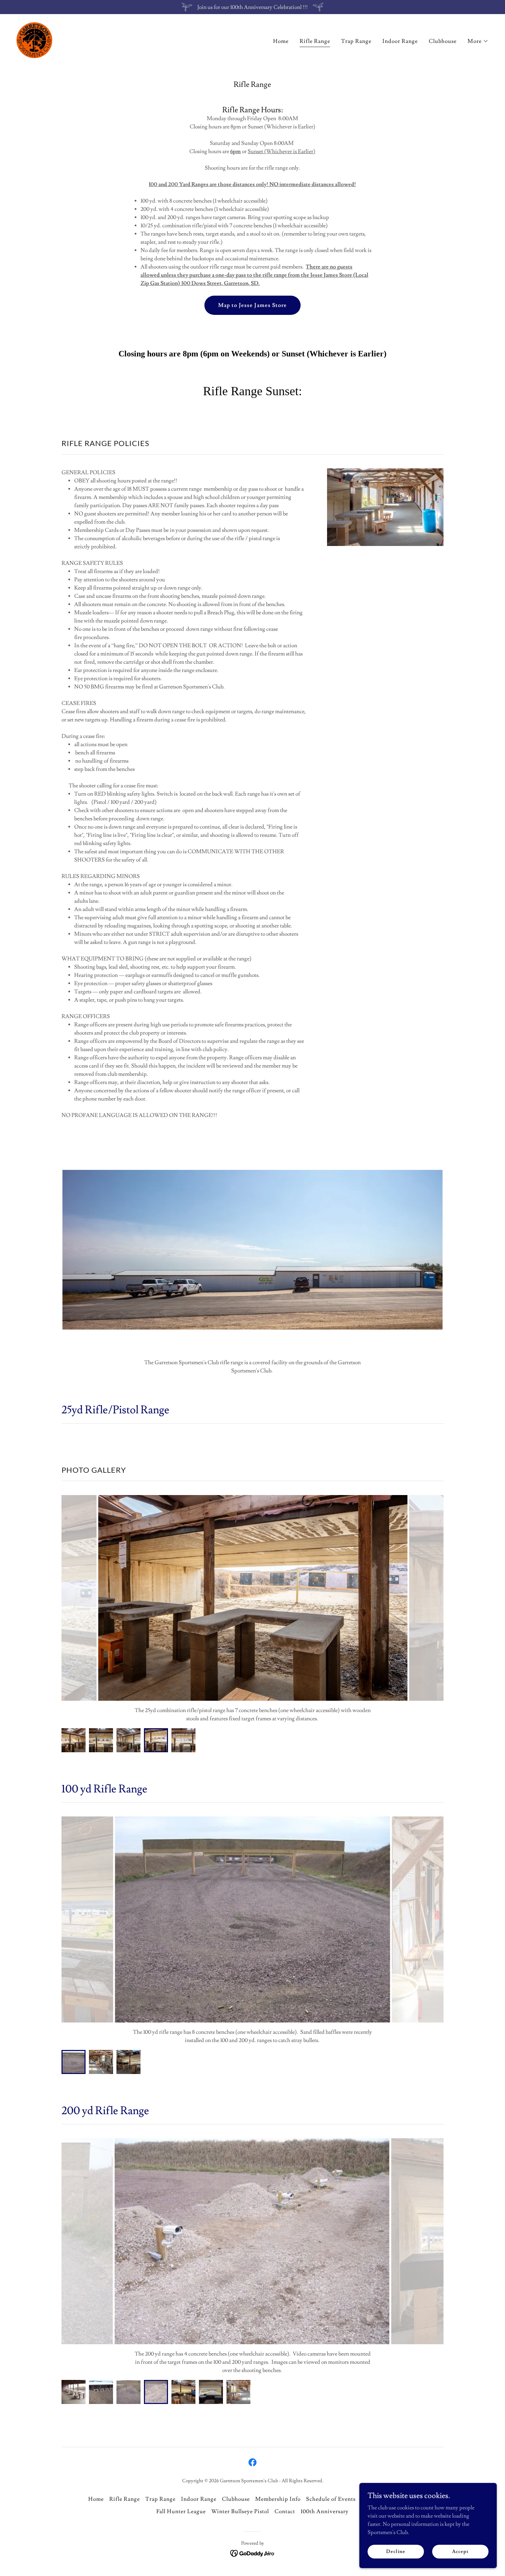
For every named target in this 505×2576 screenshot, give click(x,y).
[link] (34, 39)
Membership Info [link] (278, 2499)
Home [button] (96, 2499)
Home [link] (281, 41)
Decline (396, 2551)
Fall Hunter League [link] (181, 2511)
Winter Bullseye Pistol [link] (240, 2511)
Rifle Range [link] (315, 41)
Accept (460, 2551)
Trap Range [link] (356, 41)
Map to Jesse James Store (252, 305)
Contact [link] (285, 2511)
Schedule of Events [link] (331, 2499)
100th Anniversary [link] (325, 2511)
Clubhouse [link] (443, 41)
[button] (478, 41)
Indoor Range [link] (400, 41)
